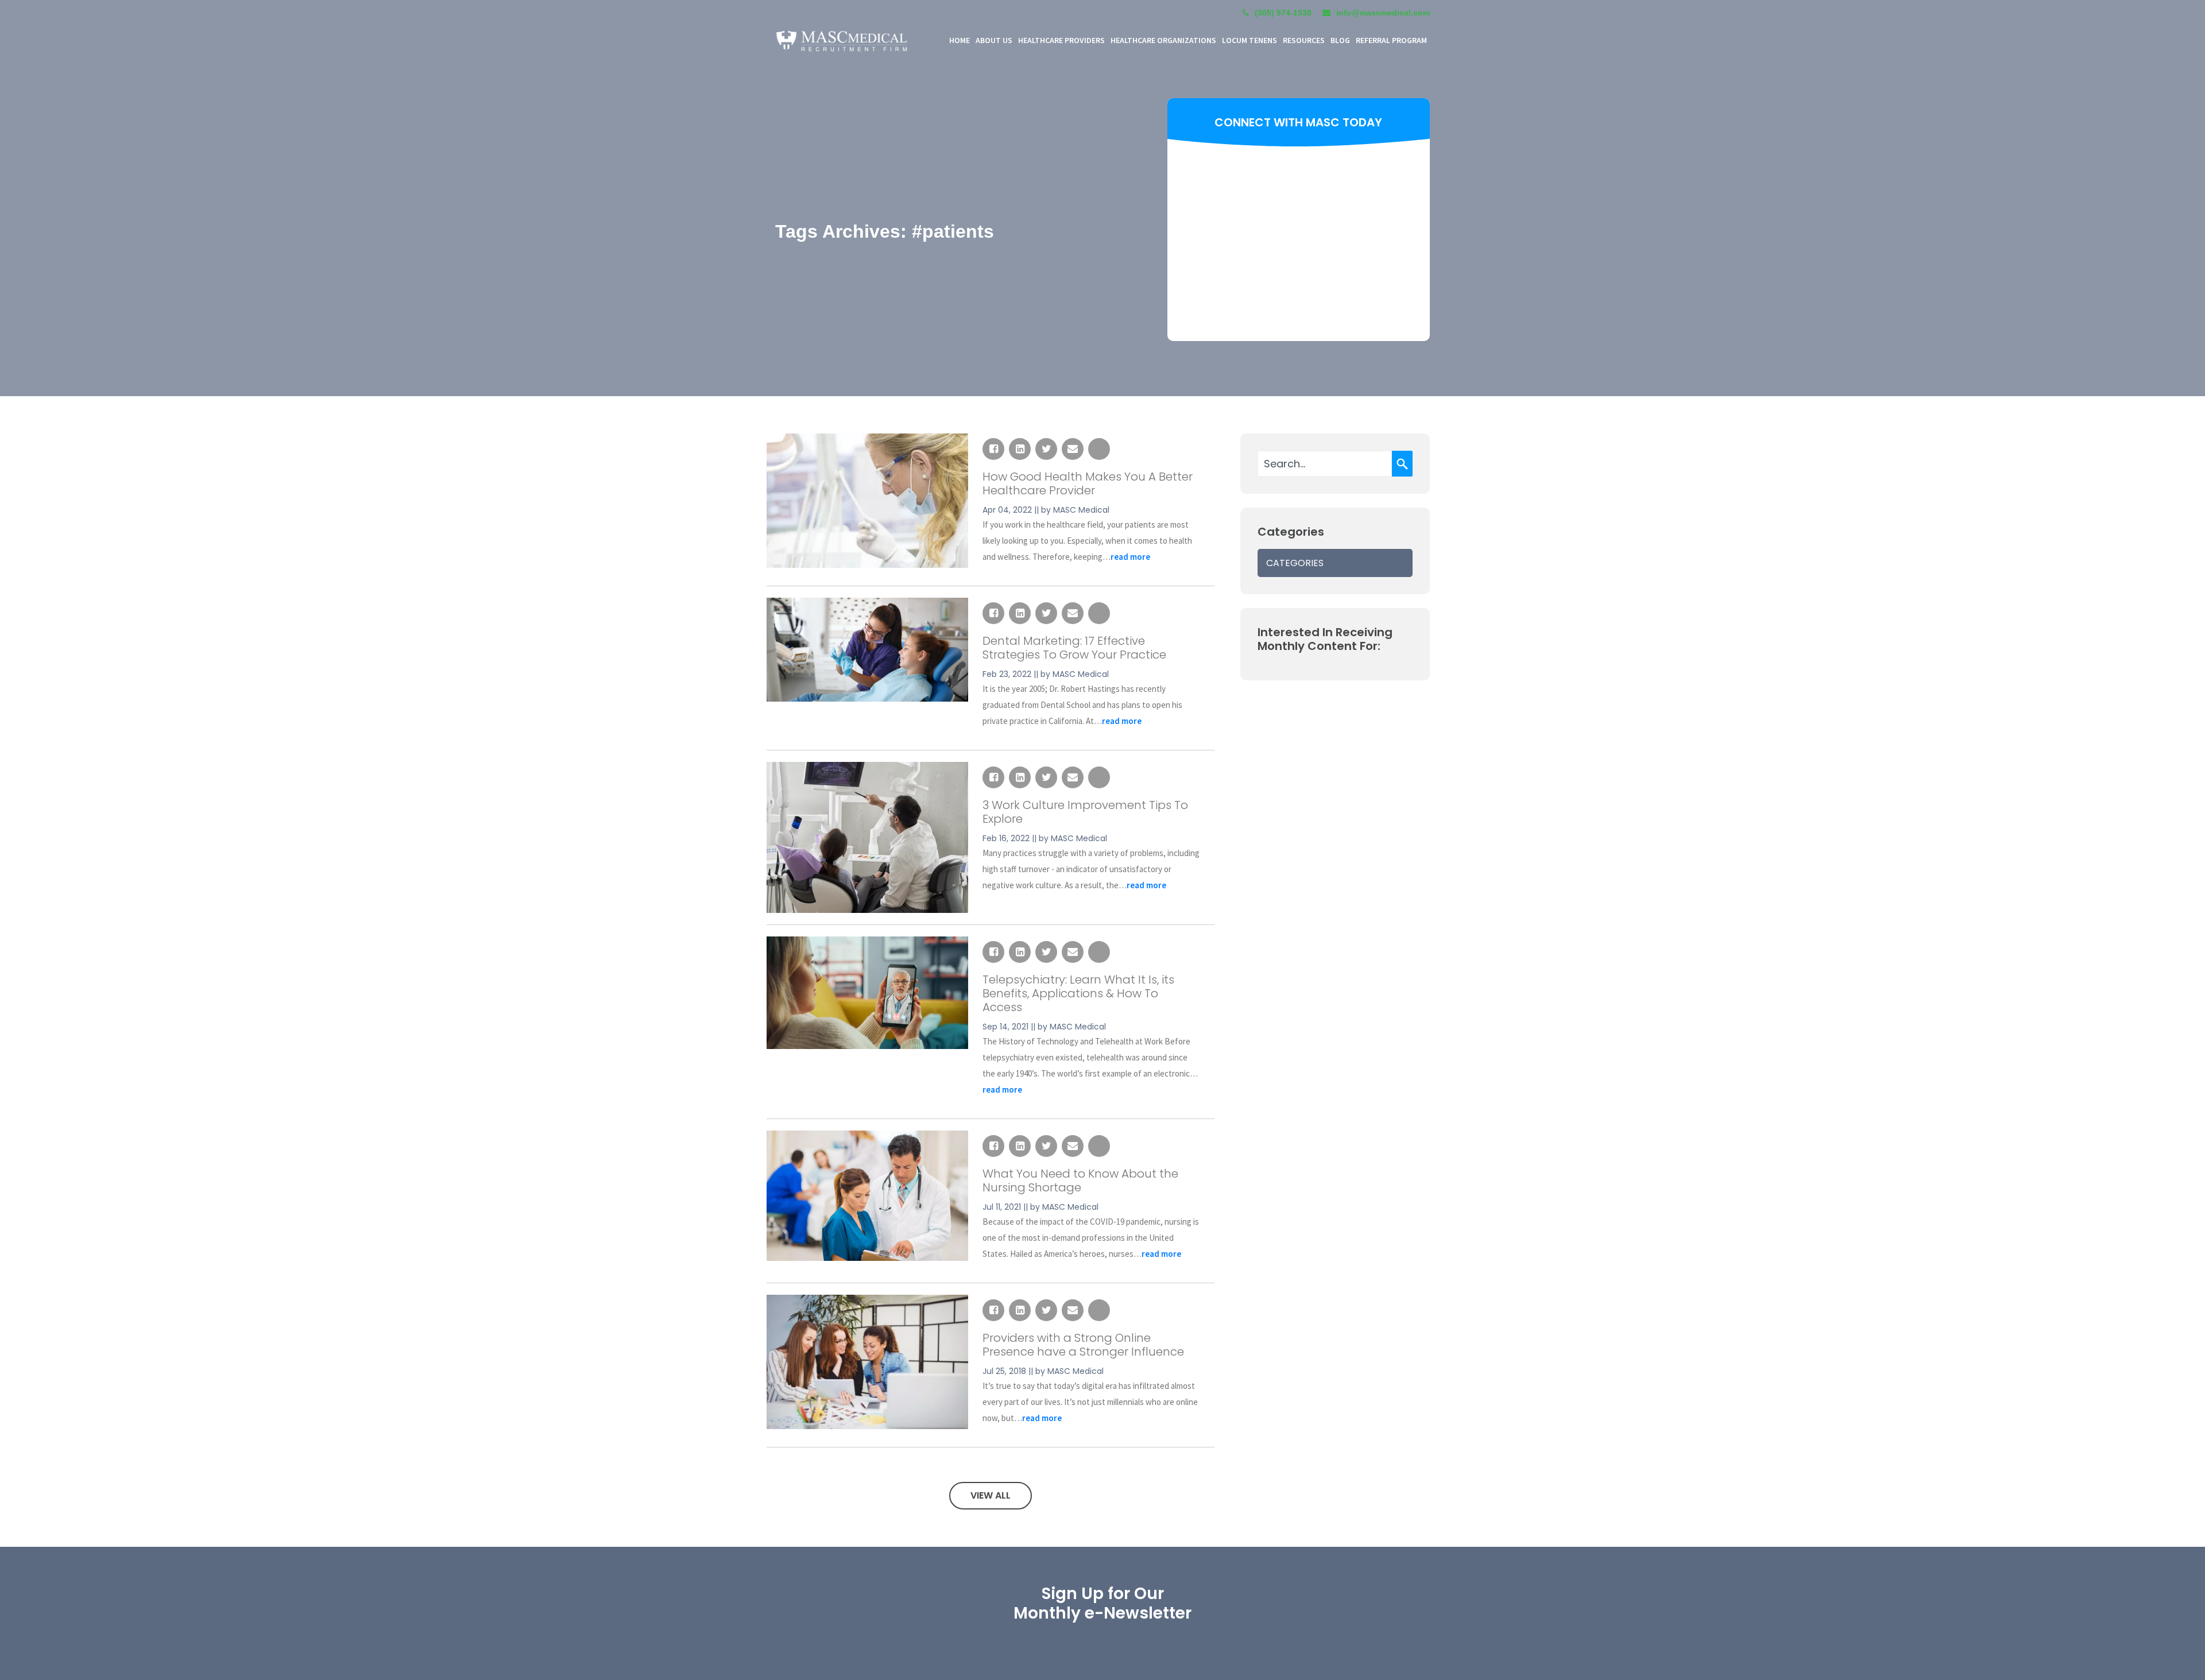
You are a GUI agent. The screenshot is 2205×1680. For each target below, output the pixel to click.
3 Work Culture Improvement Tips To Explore (1085, 812)
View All (991, 1495)
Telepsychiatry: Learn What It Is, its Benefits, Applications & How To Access (1078, 993)
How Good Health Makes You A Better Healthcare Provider (1088, 483)
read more (1130, 557)
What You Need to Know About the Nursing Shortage (1080, 1180)
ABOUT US (994, 40)
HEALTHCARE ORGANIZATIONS (1163, 40)
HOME (960, 40)
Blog (1340, 40)
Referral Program (1391, 40)
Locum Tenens (1249, 40)
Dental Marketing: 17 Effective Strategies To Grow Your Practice (1074, 648)
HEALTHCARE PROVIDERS (1061, 40)
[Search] (1402, 464)
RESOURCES (1304, 40)
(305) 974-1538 (1283, 13)
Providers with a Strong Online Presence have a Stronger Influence (1083, 1345)
